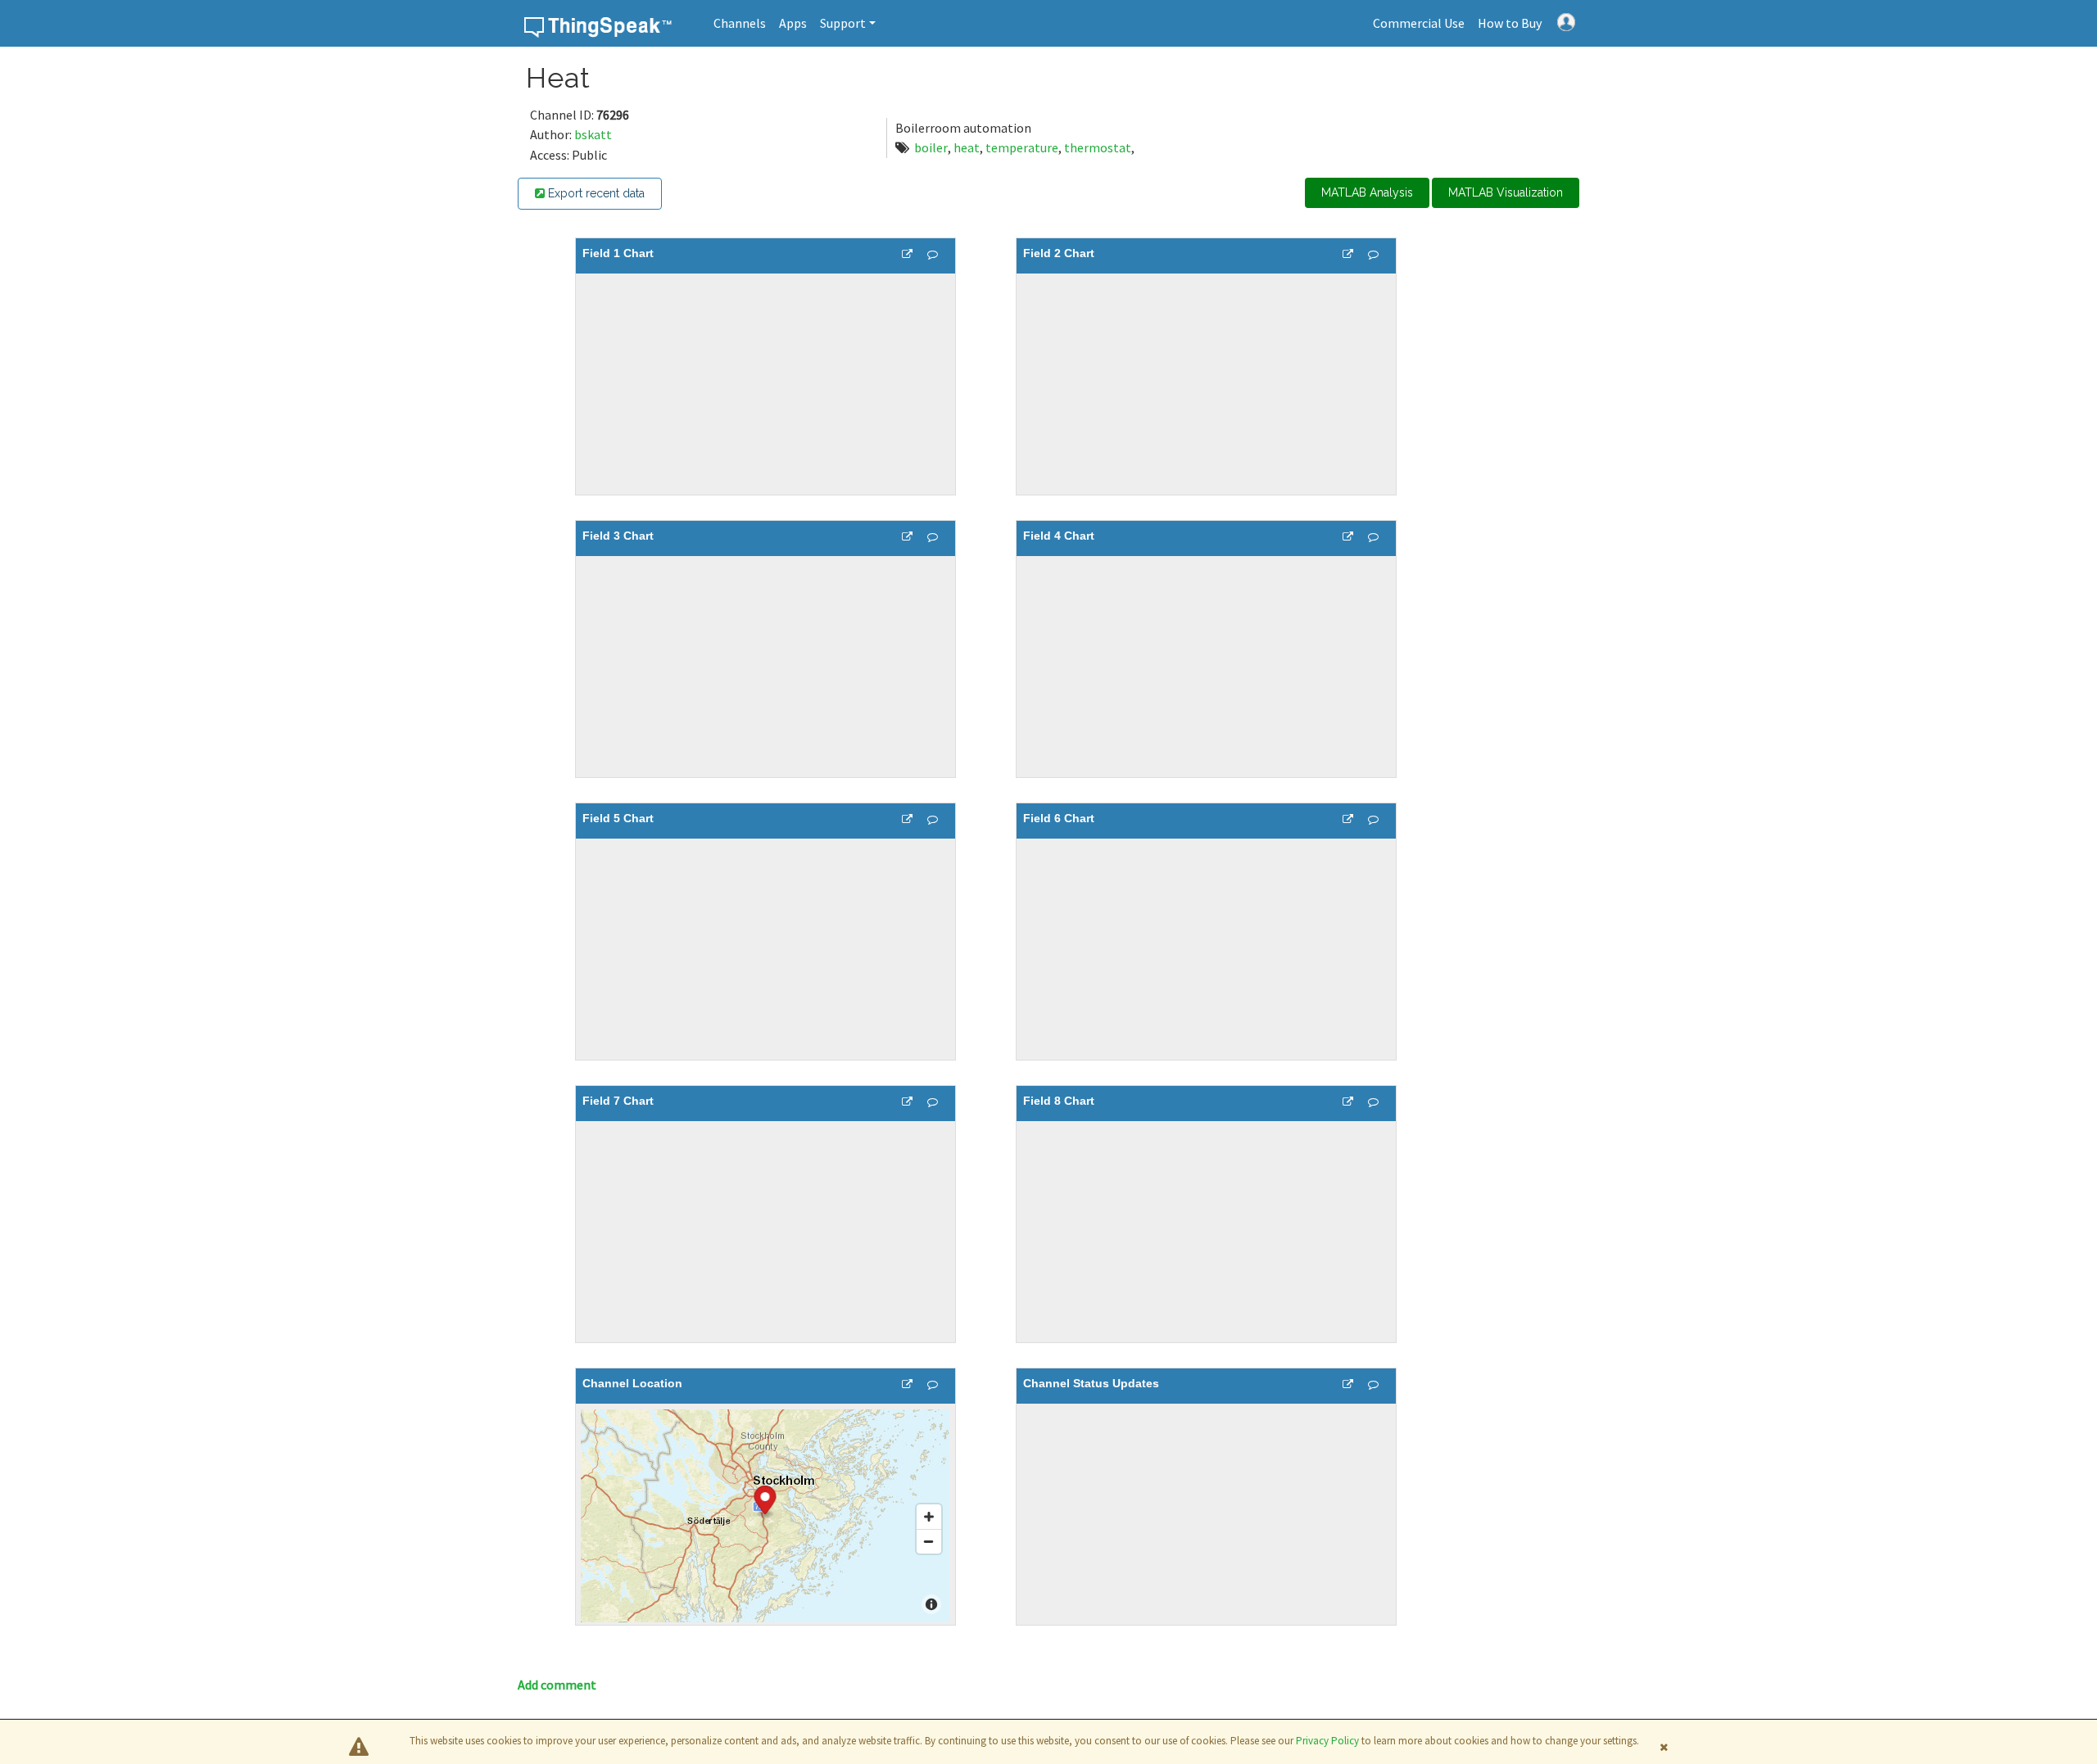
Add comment (557, 1685)
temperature (1022, 147)
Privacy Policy (1327, 1741)
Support (843, 23)
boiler (931, 147)
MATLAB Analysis (1367, 192)
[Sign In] (1566, 20)
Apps (793, 23)
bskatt (593, 134)
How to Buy (1510, 23)
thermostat (1098, 147)
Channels (740, 23)
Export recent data (595, 193)
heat (967, 147)
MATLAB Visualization (1506, 192)
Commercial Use (1419, 23)
